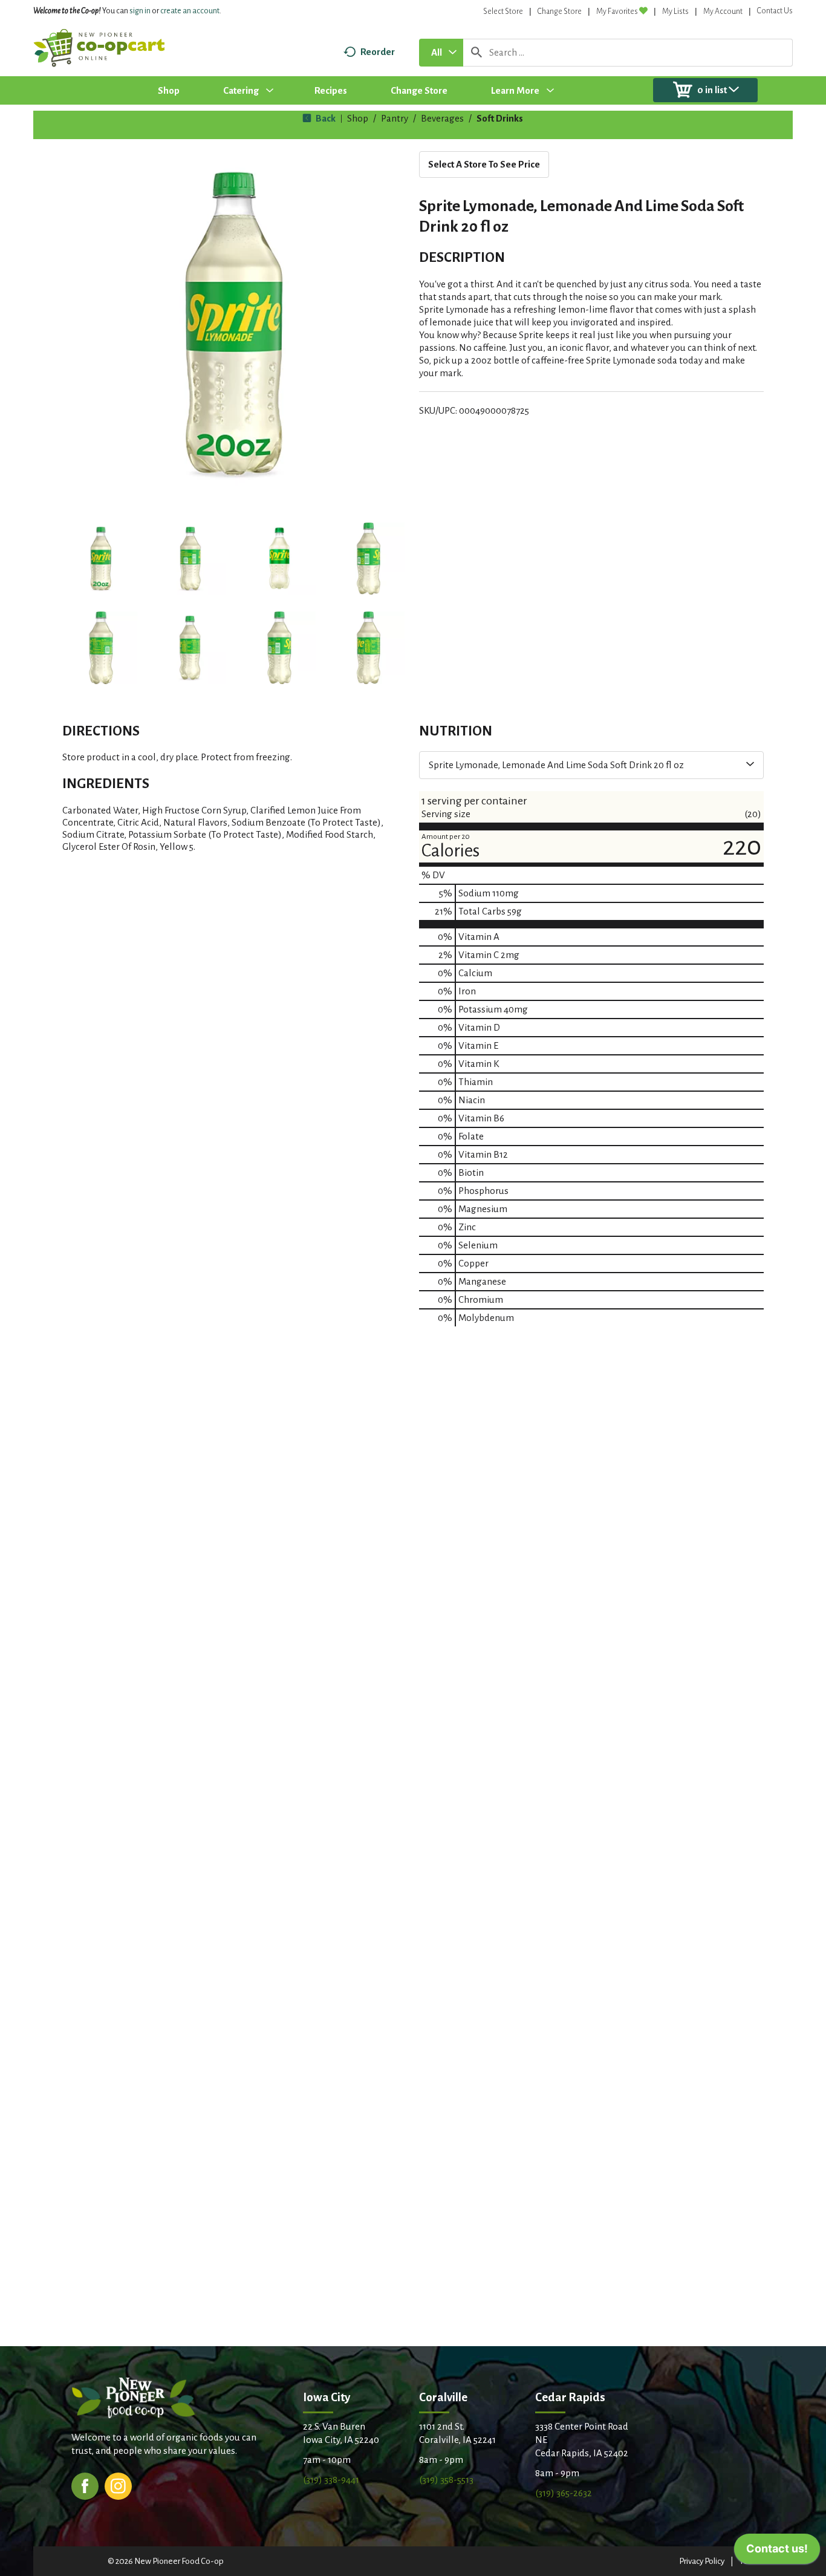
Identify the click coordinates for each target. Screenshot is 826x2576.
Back (325, 118)
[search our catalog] (476, 53)
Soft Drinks (500, 118)
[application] (777, 2552)
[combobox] (441, 53)
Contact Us (775, 11)
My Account (723, 11)
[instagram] (118, 2485)
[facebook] (85, 2485)
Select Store (503, 11)
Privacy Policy (702, 2561)
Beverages (442, 118)
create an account (190, 11)
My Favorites (617, 11)
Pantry (395, 118)
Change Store (560, 11)
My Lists (675, 11)
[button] (101, 559)
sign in (140, 11)
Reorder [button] (378, 52)
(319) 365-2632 (564, 2493)
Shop (358, 118)
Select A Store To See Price (484, 164)
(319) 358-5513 (446, 2480)
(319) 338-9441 (331, 2480)
